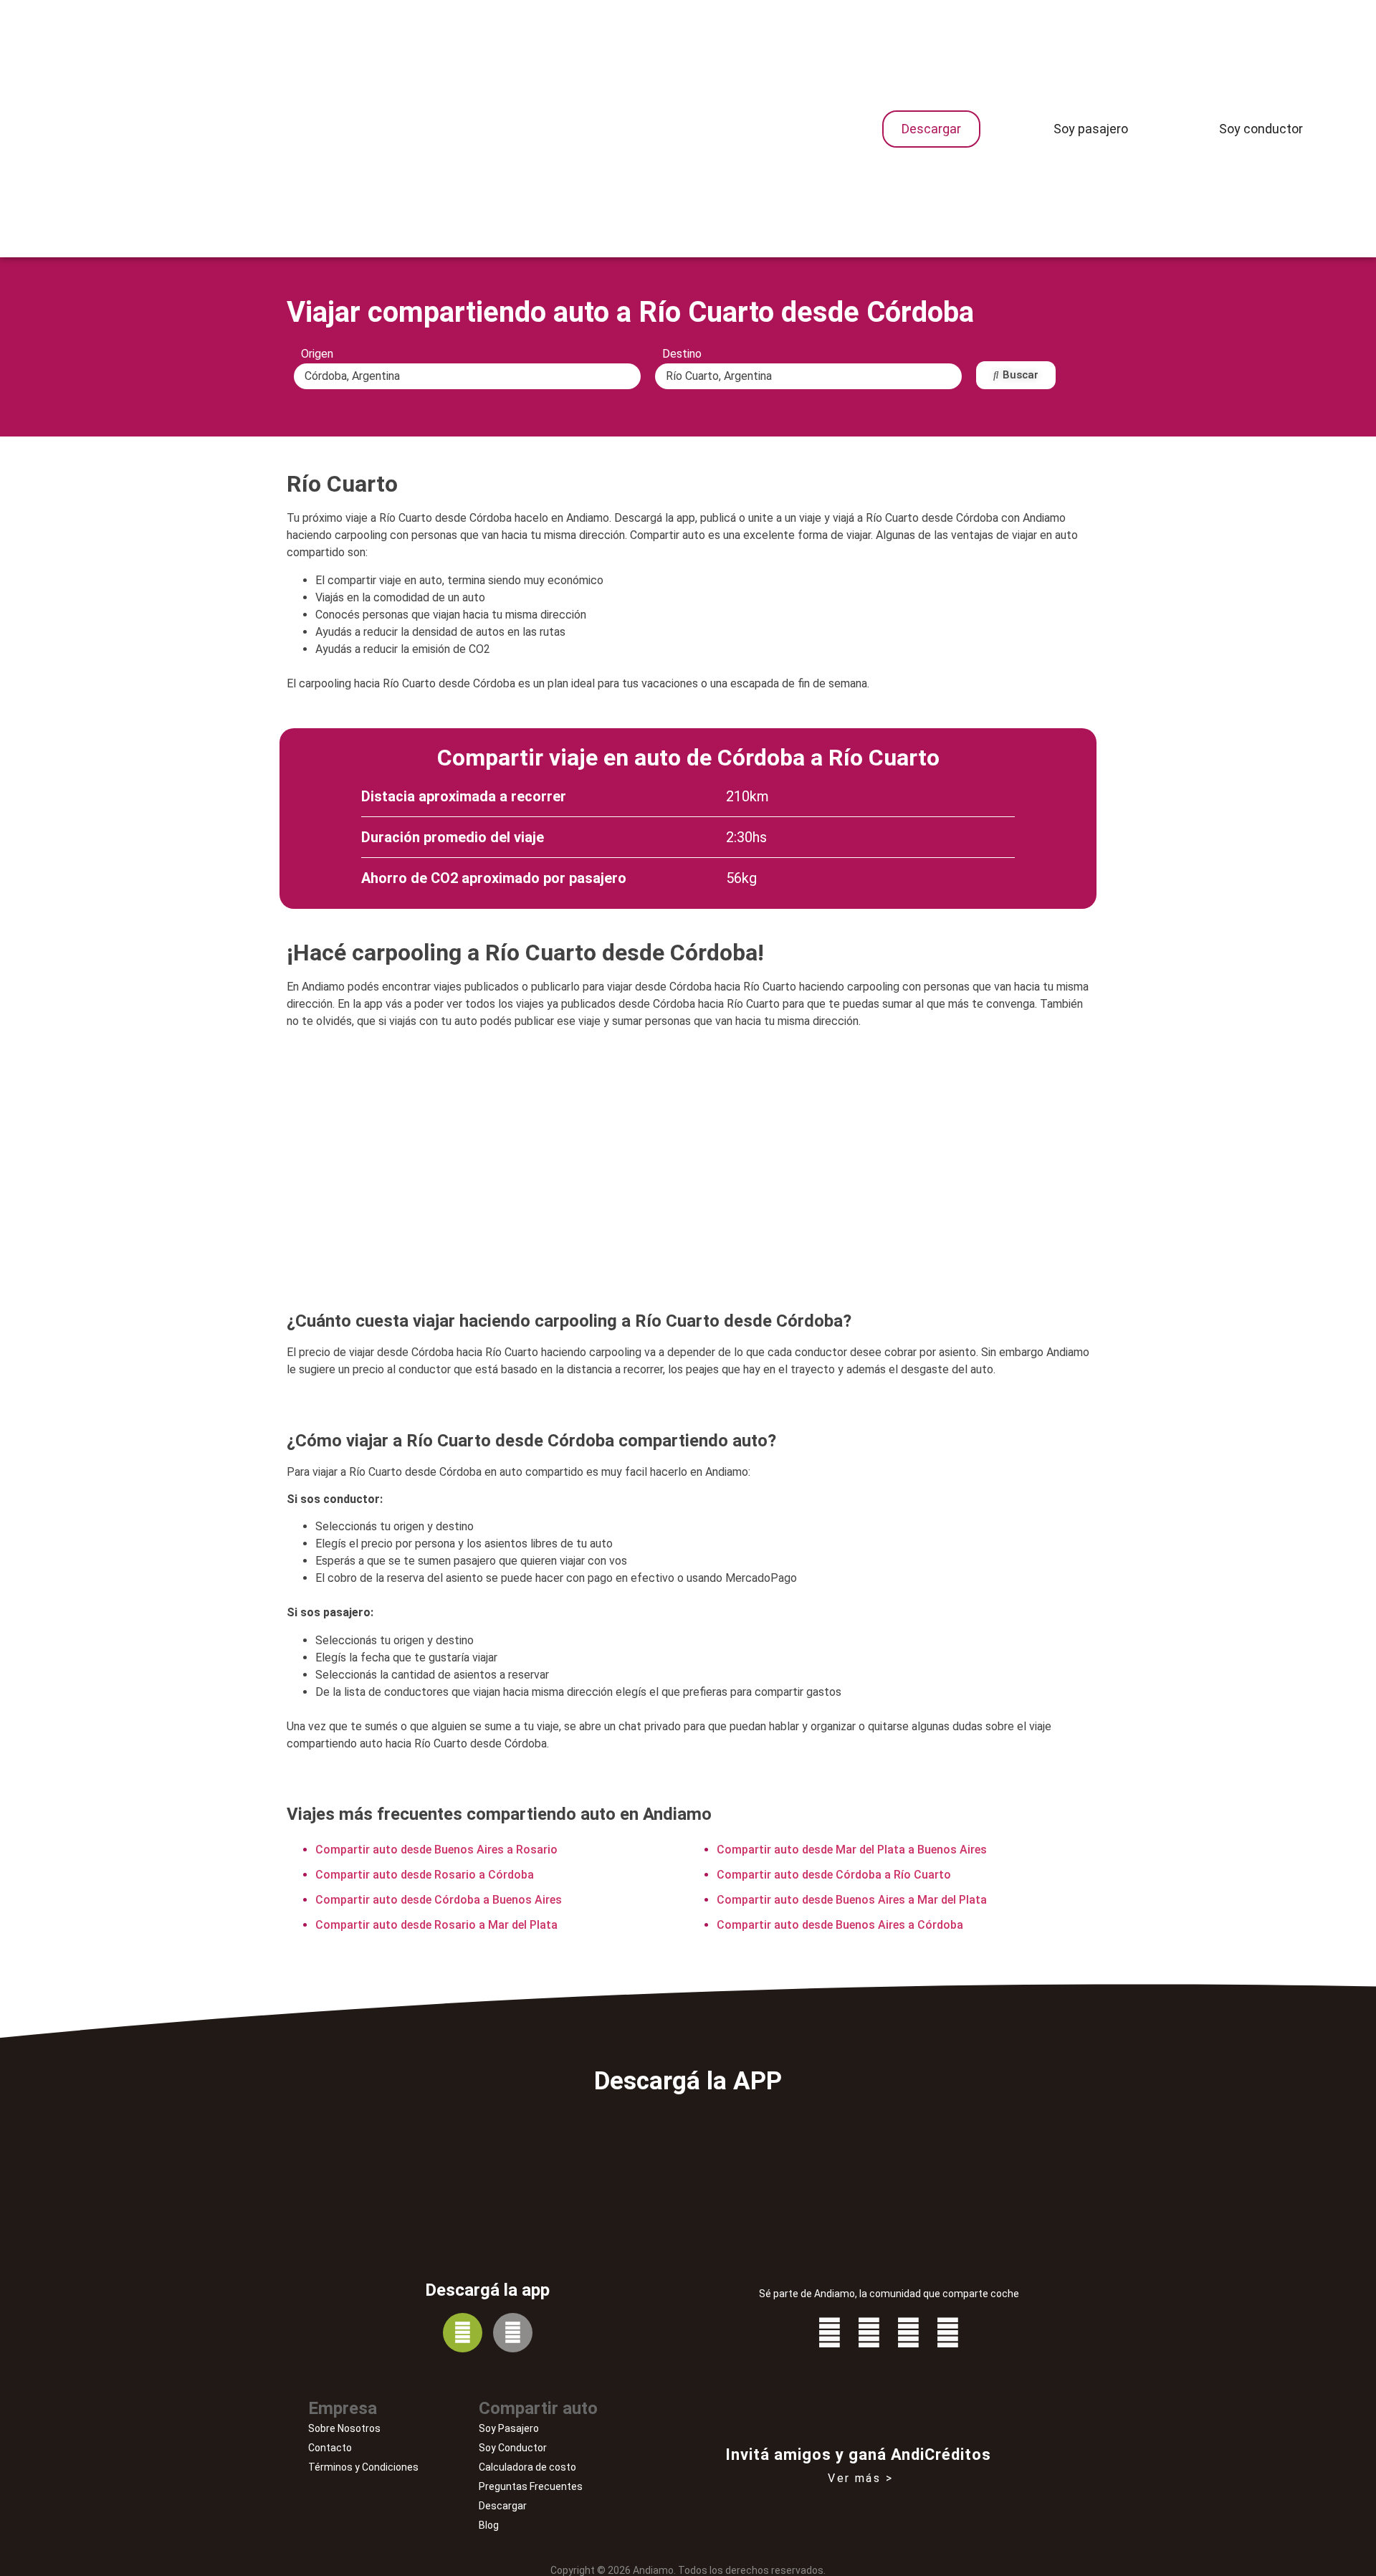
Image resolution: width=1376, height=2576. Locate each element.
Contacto (330, 2448)
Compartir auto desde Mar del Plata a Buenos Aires (852, 1850)
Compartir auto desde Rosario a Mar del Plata (436, 1925)
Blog (489, 2525)
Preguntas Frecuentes (531, 2486)
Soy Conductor (513, 2448)
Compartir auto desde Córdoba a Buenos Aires (439, 1900)
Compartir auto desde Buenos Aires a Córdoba (840, 1925)
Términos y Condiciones (363, 2467)
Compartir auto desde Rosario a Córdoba (425, 1875)
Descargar (503, 2506)
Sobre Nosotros (344, 2428)
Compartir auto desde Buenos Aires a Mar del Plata (852, 1900)
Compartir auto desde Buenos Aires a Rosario (436, 1850)
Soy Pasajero (509, 2428)
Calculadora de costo (527, 2467)
